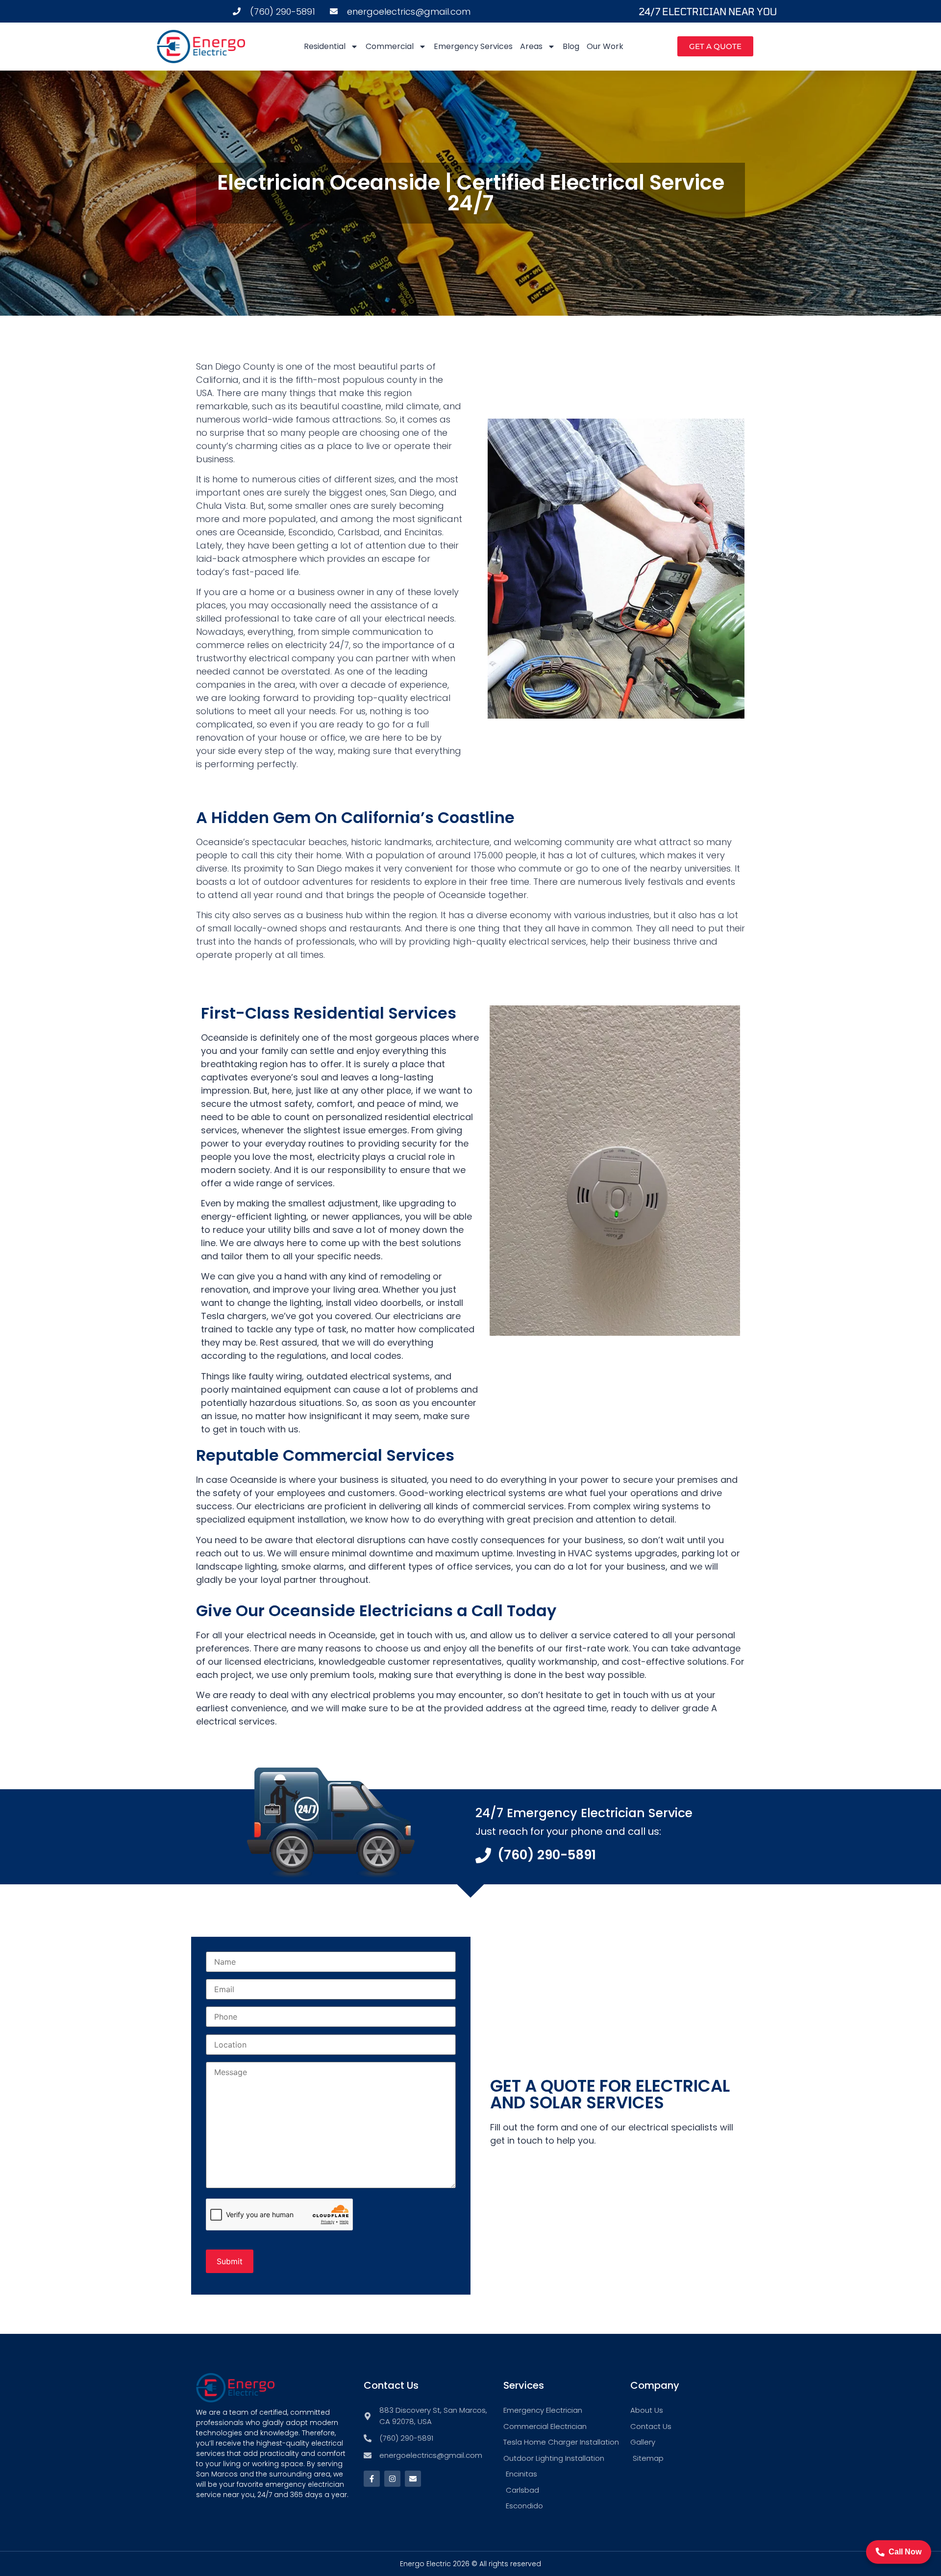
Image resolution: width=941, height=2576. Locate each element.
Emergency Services (473, 46)
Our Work (605, 46)
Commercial (390, 46)
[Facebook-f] (372, 2479)
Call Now (905, 2552)
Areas (531, 46)
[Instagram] (392, 2479)
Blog (571, 46)
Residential (325, 46)
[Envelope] (413, 2479)
